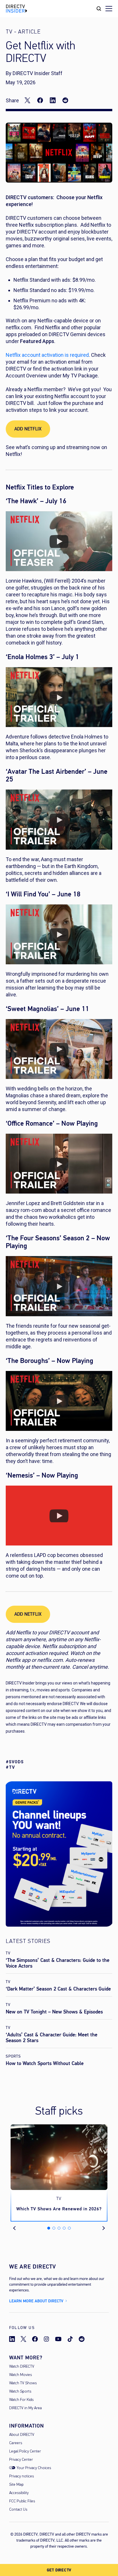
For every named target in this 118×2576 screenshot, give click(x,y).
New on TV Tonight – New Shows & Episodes (54, 2012)
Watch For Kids (21, 2400)
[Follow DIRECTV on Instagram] (46, 2339)
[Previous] (17, 2228)
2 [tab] (54, 2228)
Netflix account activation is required (47, 355)
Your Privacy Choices (34, 2468)
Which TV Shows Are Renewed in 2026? (59, 2209)
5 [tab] (69, 2228)
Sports (13, 2056)
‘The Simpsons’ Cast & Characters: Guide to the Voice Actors (58, 1963)
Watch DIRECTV (22, 2367)
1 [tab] (49, 2228)
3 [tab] (59, 2228)
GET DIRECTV (59, 2570)
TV (8, 1953)
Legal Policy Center (25, 2451)
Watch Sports (20, 2392)
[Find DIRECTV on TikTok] (70, 2339)
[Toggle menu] (109, 9)
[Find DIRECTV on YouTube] (58, 2339)
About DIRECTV (22, 2435)
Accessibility (19, 2493)
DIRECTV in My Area (25, 2408)
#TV (10, 1767)
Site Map (16, 2485)
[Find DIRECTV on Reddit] (82, 2339)
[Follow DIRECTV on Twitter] (23, 2339)
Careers (16, 2443)
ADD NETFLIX (28, 429)
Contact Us (18, 2510)
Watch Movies (20, 2375)
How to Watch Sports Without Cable (45, 2063)
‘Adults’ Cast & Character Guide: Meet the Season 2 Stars (52, 2038)
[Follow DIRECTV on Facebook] (35, 2339)
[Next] (104, 2228)
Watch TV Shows (23, 2383)
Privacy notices (21, 2476)
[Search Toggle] (99, 9)
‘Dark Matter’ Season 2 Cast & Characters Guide (58, 1989)
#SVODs (15, 1762)
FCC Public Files (22, 2501)
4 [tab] (64, 2228)
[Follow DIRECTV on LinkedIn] (12, 2339)
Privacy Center (21, 2460)
